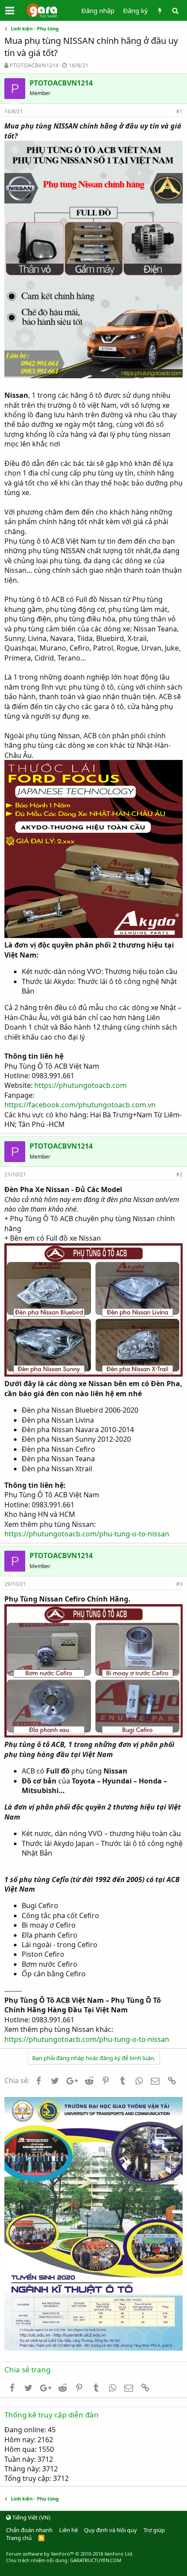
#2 (179, 1174)
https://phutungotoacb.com (80, 1085)
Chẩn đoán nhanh (29, 2530)
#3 (179, 1584)
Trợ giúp (154, 2530)
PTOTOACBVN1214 (34, 65)
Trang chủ (19, 2538)
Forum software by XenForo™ (70, 2554)
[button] (10, 10)
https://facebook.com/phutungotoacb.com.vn (80, 1105)
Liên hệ (68, 2530)
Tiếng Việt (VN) (31, 2517)
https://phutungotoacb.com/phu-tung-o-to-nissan (87, 1534)
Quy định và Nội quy (110, 2530)
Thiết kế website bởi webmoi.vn (94, 2572)
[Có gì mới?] (160, 11)
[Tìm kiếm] (175, 11)
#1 (179, 111)
